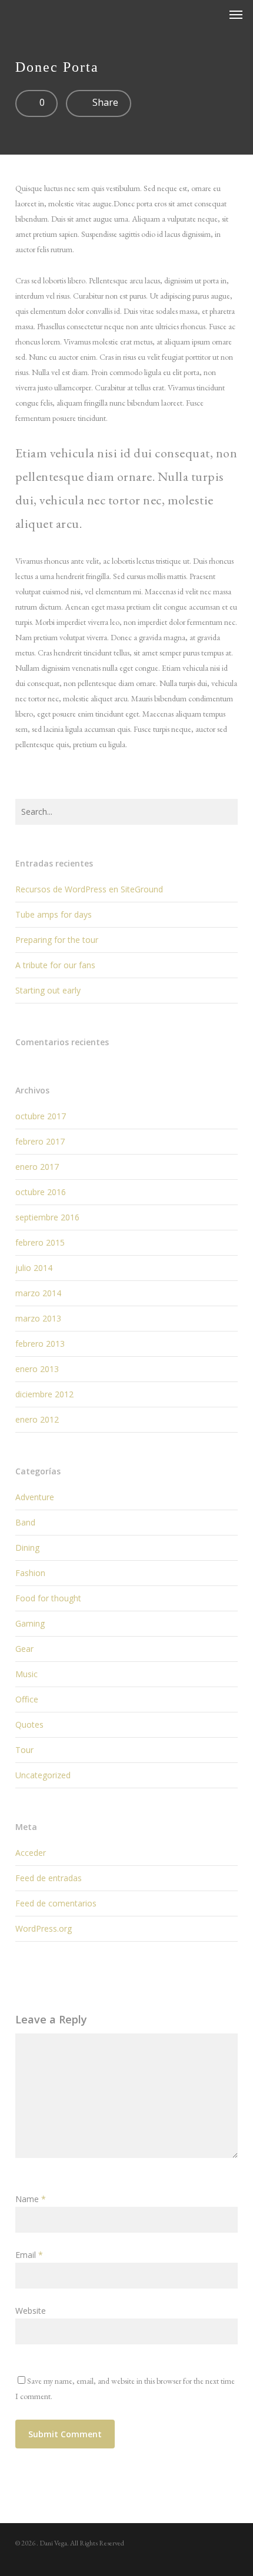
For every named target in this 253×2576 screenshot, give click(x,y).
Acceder (31, 1853)
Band (25, 1522)
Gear (24, 1649)
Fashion (30, 1573)
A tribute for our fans (55, 965)
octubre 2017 (41, 1116)
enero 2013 (37, 1369)
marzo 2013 (38, 1318)
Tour (24, 1750)
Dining (27, 1548)
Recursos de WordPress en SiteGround (89, 889)
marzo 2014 (38, 1293)
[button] (236, 14)
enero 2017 (37, 1167)
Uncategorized (43, 1775)
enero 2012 (37, 1419)
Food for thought (48, 1598)
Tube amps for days (54, 914)
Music (26, 1674)
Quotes (29, 1724)
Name (31, 2199)
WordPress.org (44, 1928)
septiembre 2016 (47, 1217)
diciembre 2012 (44, 1394)
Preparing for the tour (57, 940)
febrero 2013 (40, 1344)
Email (29, 2255)
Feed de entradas (49, 1878)
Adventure (35, 1497)
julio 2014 (34, 1268)
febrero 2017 (40, 1141)
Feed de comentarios (56, 1903)
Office (27, 1699)
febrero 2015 (40, 1242)
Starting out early (48, 990)
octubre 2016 (41, 1192)
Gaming (30, 1623)
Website (31, 2311)
